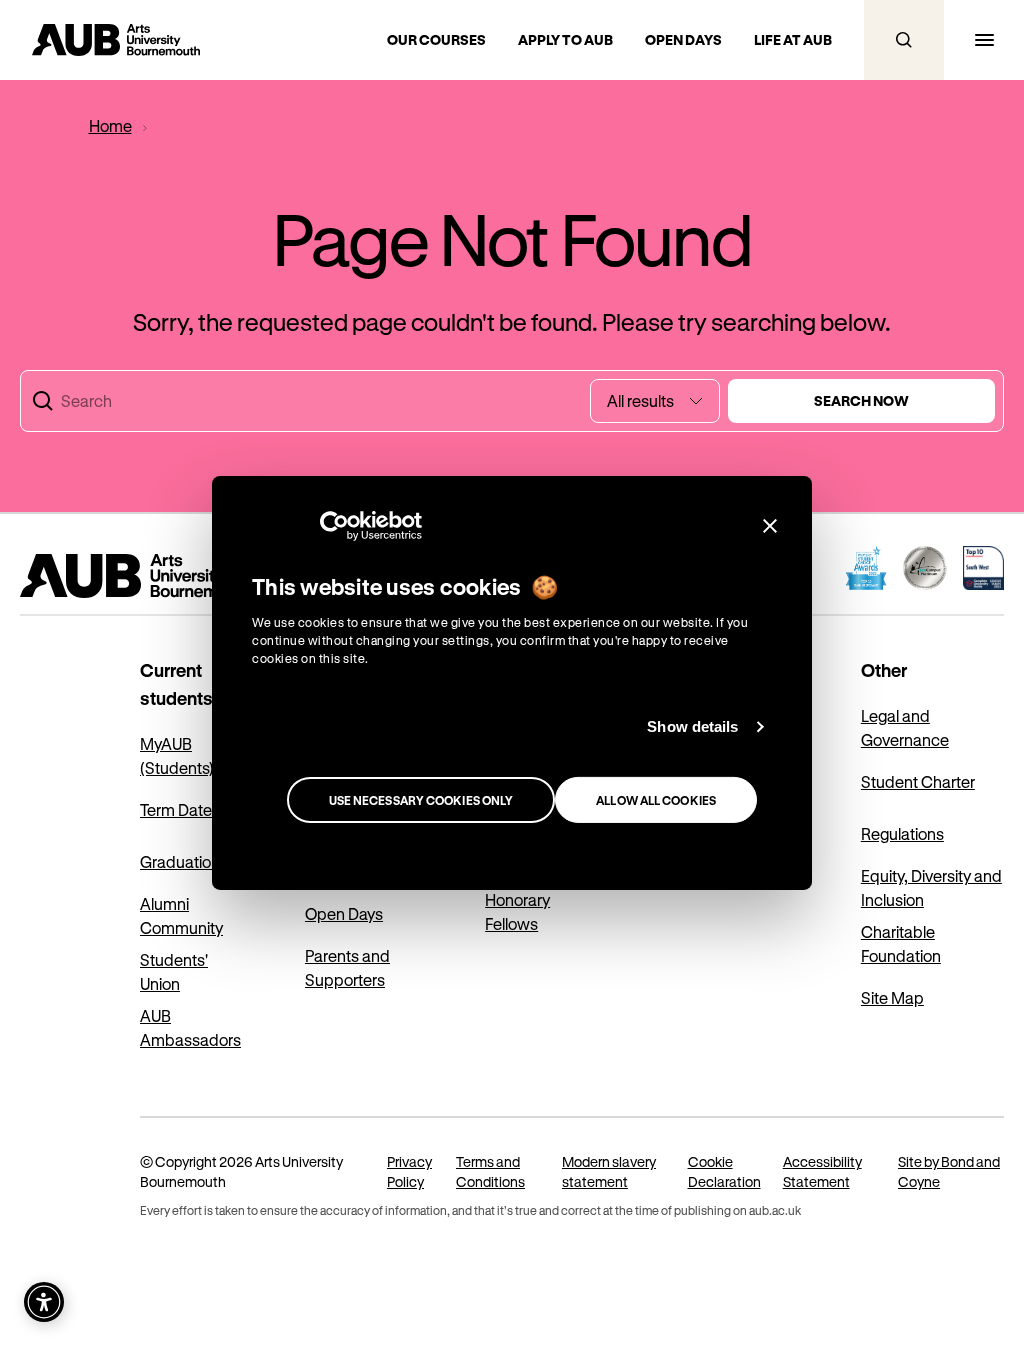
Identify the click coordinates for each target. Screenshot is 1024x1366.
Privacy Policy (409, 1171)
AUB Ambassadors (190, 1027)
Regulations (902, 833)
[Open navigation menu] (984, 40)
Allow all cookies (656, 800)
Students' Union (174, 971)
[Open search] (904, 40)
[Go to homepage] (180, 576)
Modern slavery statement (609, 1171)
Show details (692, 726)
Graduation (180, 861)
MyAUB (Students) (177, 755)
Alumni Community (181, 915)
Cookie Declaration (724, 1171)
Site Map (892, 997)
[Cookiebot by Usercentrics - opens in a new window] (334, 526)
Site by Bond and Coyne (949, 1171)
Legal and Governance (905, 727)
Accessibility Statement (822, 1171)
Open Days (344, 913)
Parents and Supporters (347, 967)
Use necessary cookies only (421, 800)
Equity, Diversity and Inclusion (931, 887)
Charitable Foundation (901, 943)
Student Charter (918, 781)
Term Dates (180, 809)
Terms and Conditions (490, 1171)
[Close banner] (770, 526)
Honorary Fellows (517, 911)
